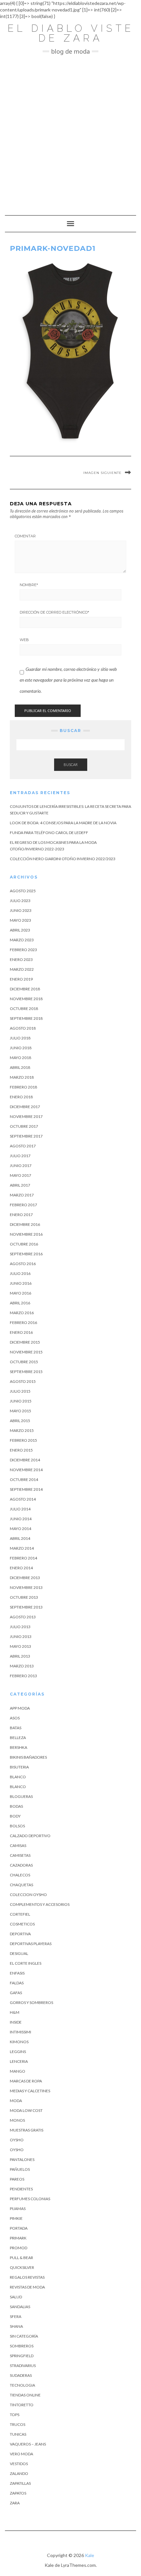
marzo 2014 (22, 1548)
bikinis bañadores (28, 1757)
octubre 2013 (24, 1597)
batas (16, 1728)
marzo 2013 (22, 1666)
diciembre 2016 (25, 1224)
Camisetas (20, 1855)
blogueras (21, 1796)
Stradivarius (23, 2366)
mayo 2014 (20, 1529)
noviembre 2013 (26, 1587)
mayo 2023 (20, 920)
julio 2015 (20, 1391)
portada (19, 2228)
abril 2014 (20, 1538)
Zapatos (18, 2493)
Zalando (19, 2473)
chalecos (20, 1875)
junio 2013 (21, 1636)
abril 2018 (20, 1067)
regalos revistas (27, 2277)
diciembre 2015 (25, 1342)
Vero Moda (21, 2454)
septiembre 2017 (26, 1136)
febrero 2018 (23, 1087)
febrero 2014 (23, 1558)
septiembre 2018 (26, 1018)
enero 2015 (21, 1450)
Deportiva (20, 1934)
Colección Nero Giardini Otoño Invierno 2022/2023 (63, 859)
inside (16, 2022)
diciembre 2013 (25, 1578)
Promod (19, 2248)
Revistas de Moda (27, 2287)
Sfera (16, 2316)
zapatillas (20, 2483)
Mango (18, 2071)
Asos (15, 1718)
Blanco (18, 1777)
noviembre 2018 (26, 999)
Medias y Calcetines (30, 2091)
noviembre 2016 (26, 1234)
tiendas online (25, 2395)
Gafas (16, 1993)
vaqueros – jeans (28, 2444)
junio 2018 (21, 1048)
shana (16, 2326)
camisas (18, 1845)
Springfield (22, 2356)
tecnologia (22, 2385)
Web (24, 640)
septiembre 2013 (26, 1607)
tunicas (18, 2434)
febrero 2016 (23, 1323)
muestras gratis (27, 2130)
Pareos (17, 2179)
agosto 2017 (23, 1146)
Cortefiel (20, 1914)
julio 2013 (20, 1627)
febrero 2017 (23, 1205)
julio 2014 (20, 1509)
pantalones (22, 2159)
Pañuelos (20, 2169)
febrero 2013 (23, 1676)
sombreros (22, 2346)
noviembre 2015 (26, 1352)
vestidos (19, 2464)
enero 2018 (21, 1097)
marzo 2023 (22, 940)
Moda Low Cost (26, 2110)
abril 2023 (20, 930)
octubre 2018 (24, 1009)
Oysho (17, 2140)
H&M (15, 2012)
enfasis (17, 1973)
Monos (17, 2120)
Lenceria (19, 2061)
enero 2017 (21, 1215)
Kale (90, 2555)
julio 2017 (20, 1156)
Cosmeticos (22, 1924)
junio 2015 (21, 1401)
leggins (18, 2052)
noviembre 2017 (26, 1116)
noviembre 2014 (26, 1470)
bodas (16, 1806)
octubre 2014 (24, 1479)
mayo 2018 (20, 1058)
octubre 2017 (24, 1126)
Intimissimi (20, 2032)
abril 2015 (20, 1421)
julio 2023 (20, 901)
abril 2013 (20, 1656)
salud (16, 2297)
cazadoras (21, 1865)
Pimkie (16, 2218)
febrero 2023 (23, 950)
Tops (15, 2415)
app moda (20, 1708)
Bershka (19, 1747)
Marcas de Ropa (26, 2081)
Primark (18, 2238)
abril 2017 (20, 1185)
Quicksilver (22, 2267)
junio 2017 (21, 1166)
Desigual (19, 1953)
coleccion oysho (28, 1895)
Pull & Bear (21, 2258)
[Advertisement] (70, 132)
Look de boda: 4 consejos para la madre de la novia (63, 823)
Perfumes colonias (30, 2199)
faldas (17, 1983)
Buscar (71, 765)
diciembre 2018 (25, 989)
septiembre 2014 (26, 1489)
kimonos (19, 2042)
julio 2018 (20, 1038)
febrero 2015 (23, 1440)
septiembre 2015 (26, 1372)
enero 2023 (21, 959)
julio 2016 (20, 1273)
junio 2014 (21, 1519)
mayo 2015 (20, 1411)
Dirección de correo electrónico (54, 612)
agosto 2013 (23, 1617)
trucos (18, 2424)
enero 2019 (21, 979)
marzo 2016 (22, 1313)
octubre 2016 (24, 1244)
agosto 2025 (23, 891)
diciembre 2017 (25, 1107)
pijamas (18, 2209)
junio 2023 (21, 910)
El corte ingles (26, 1963)
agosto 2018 (23, 1028)
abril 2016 (20, 1303)
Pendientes (21, 2189)
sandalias (20, 2307)
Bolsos (17, 1826)
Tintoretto (22, 2405)
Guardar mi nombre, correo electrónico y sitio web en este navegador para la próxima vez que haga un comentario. (68, 680)
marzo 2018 (22, 1077)
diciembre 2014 (25, 1460)
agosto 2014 (23, 1499)
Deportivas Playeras (31, 1944)
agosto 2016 (23, 1264)
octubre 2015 (24, 1362)
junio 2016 (21, 1283)
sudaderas (21, 2375)
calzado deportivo (30, 1836)
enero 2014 (21, 1568)
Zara (15, 2503)
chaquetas (21, 1885)
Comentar (25, 536)
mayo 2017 (20, 1175)
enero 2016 (21, 1332)
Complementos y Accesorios (40, 1904)
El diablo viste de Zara (71, 33)
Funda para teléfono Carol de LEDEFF (49, 833)
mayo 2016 (20, 1293)
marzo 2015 (22, 1430)
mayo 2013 (20, 1646)
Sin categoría (24, 2336)
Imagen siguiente (102, 473)
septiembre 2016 (26, 1254)
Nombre (29, 585)
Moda (16, 2101)
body (15, 1816)
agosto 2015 (23, 1381)
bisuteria (19, 1767)
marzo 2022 (22, 969)
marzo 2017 (22, 1195)
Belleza (18, 1738)
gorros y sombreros (31, 2002)
